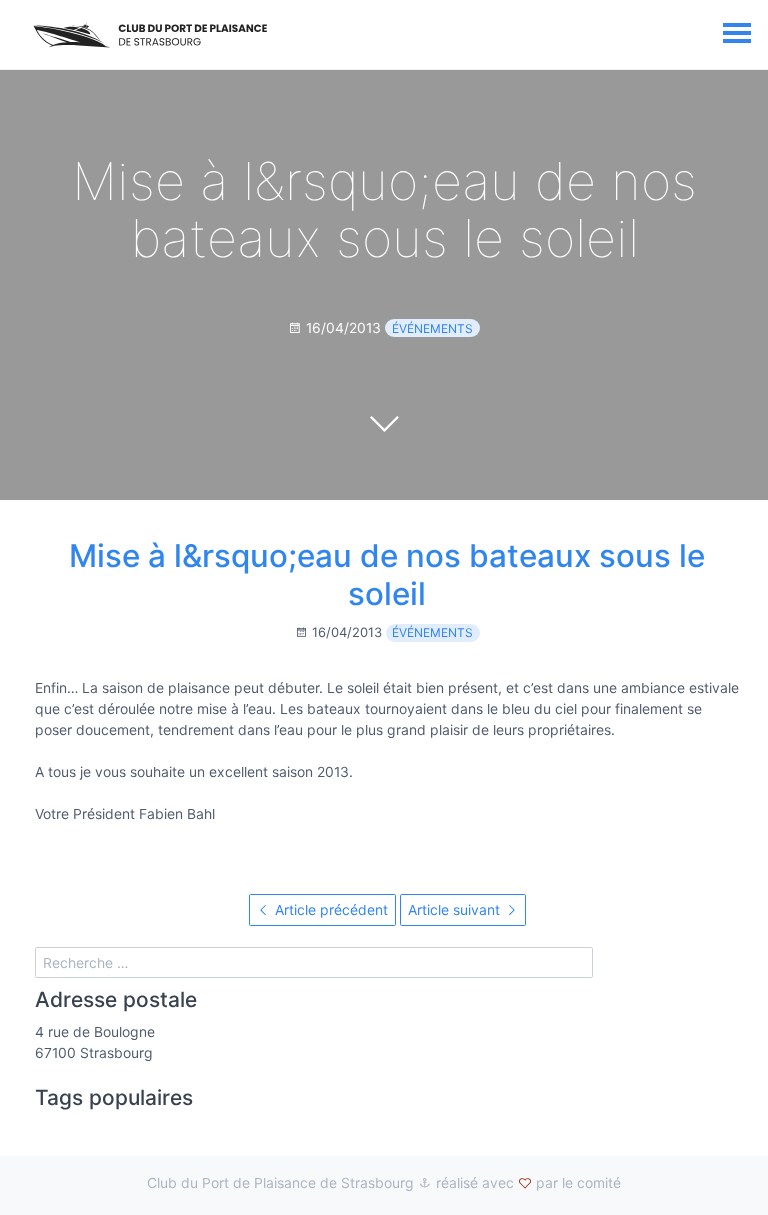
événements (432, 328)
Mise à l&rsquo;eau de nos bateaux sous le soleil (387, 575)
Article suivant (456, 909)
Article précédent (329, 909)
